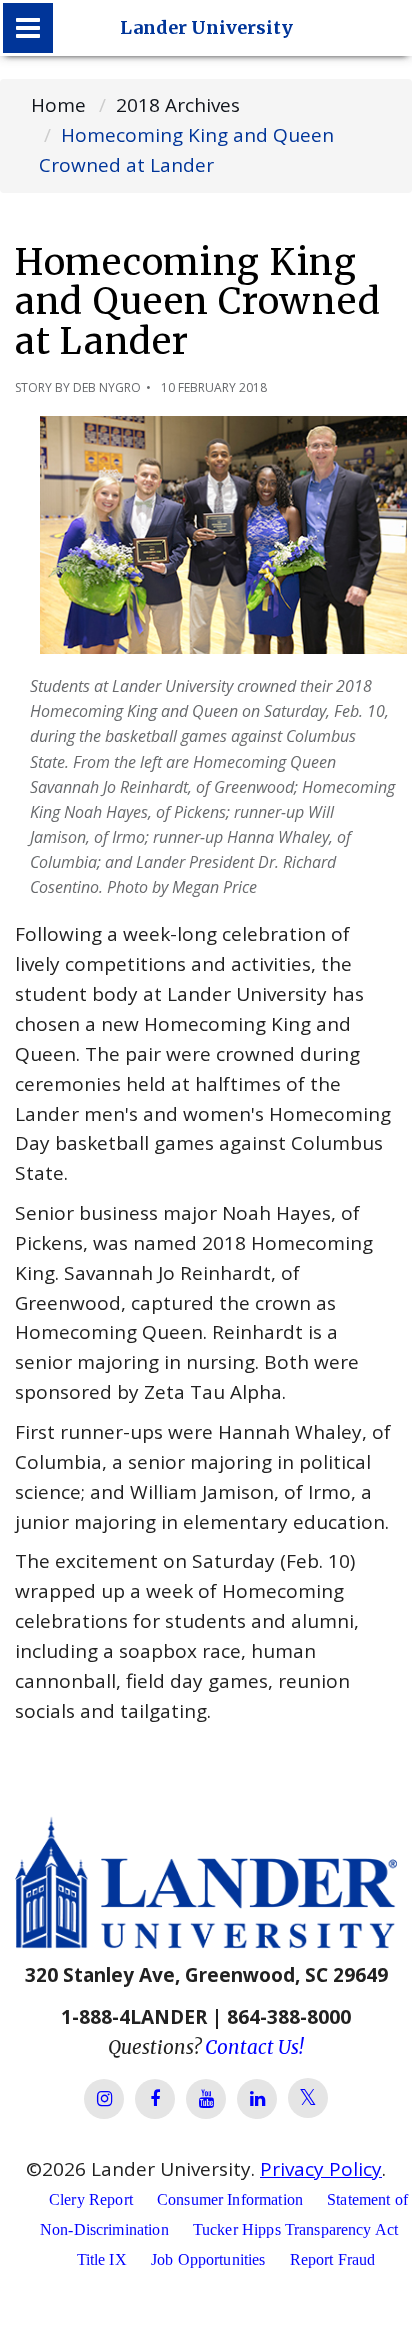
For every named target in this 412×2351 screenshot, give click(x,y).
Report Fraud (333, 2259)
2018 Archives (178, 105)
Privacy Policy (321, 2169)
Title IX (102, 2259)
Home (58, 105)
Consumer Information (230, 2199)
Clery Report (91, 2199)
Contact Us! (254, 2047)
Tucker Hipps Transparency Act (295, 2229)
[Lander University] (28, 28)
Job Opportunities (208, 2259)
